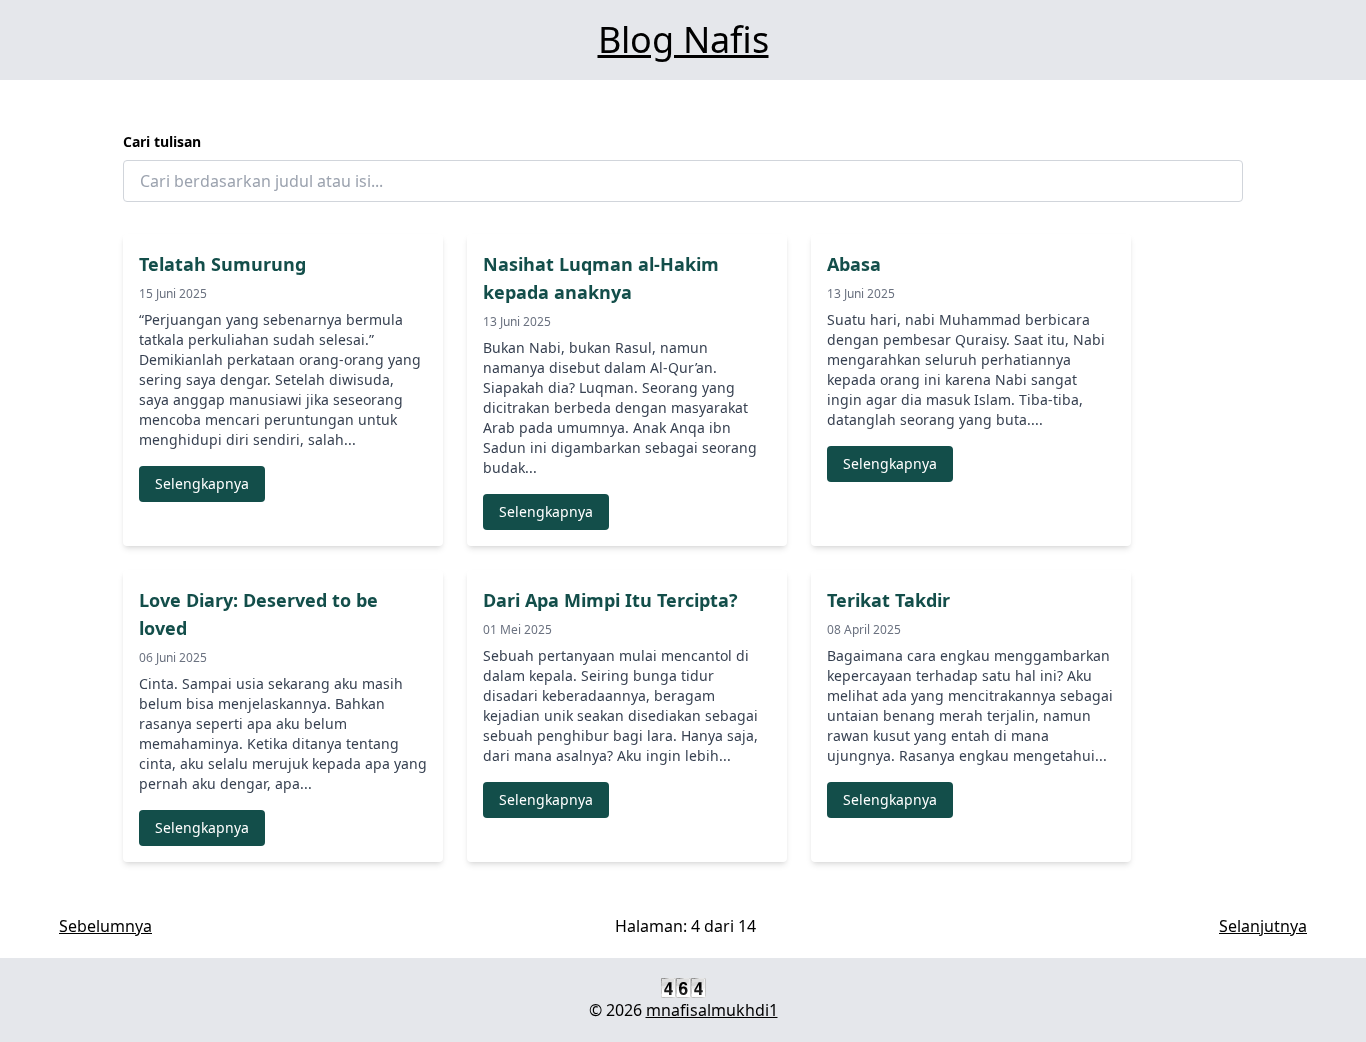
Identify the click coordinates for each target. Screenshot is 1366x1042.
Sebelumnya (105, 926)
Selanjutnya (1263, 926)
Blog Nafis (683, 39)
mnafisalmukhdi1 (712, 1010)
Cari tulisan (162, 141)
